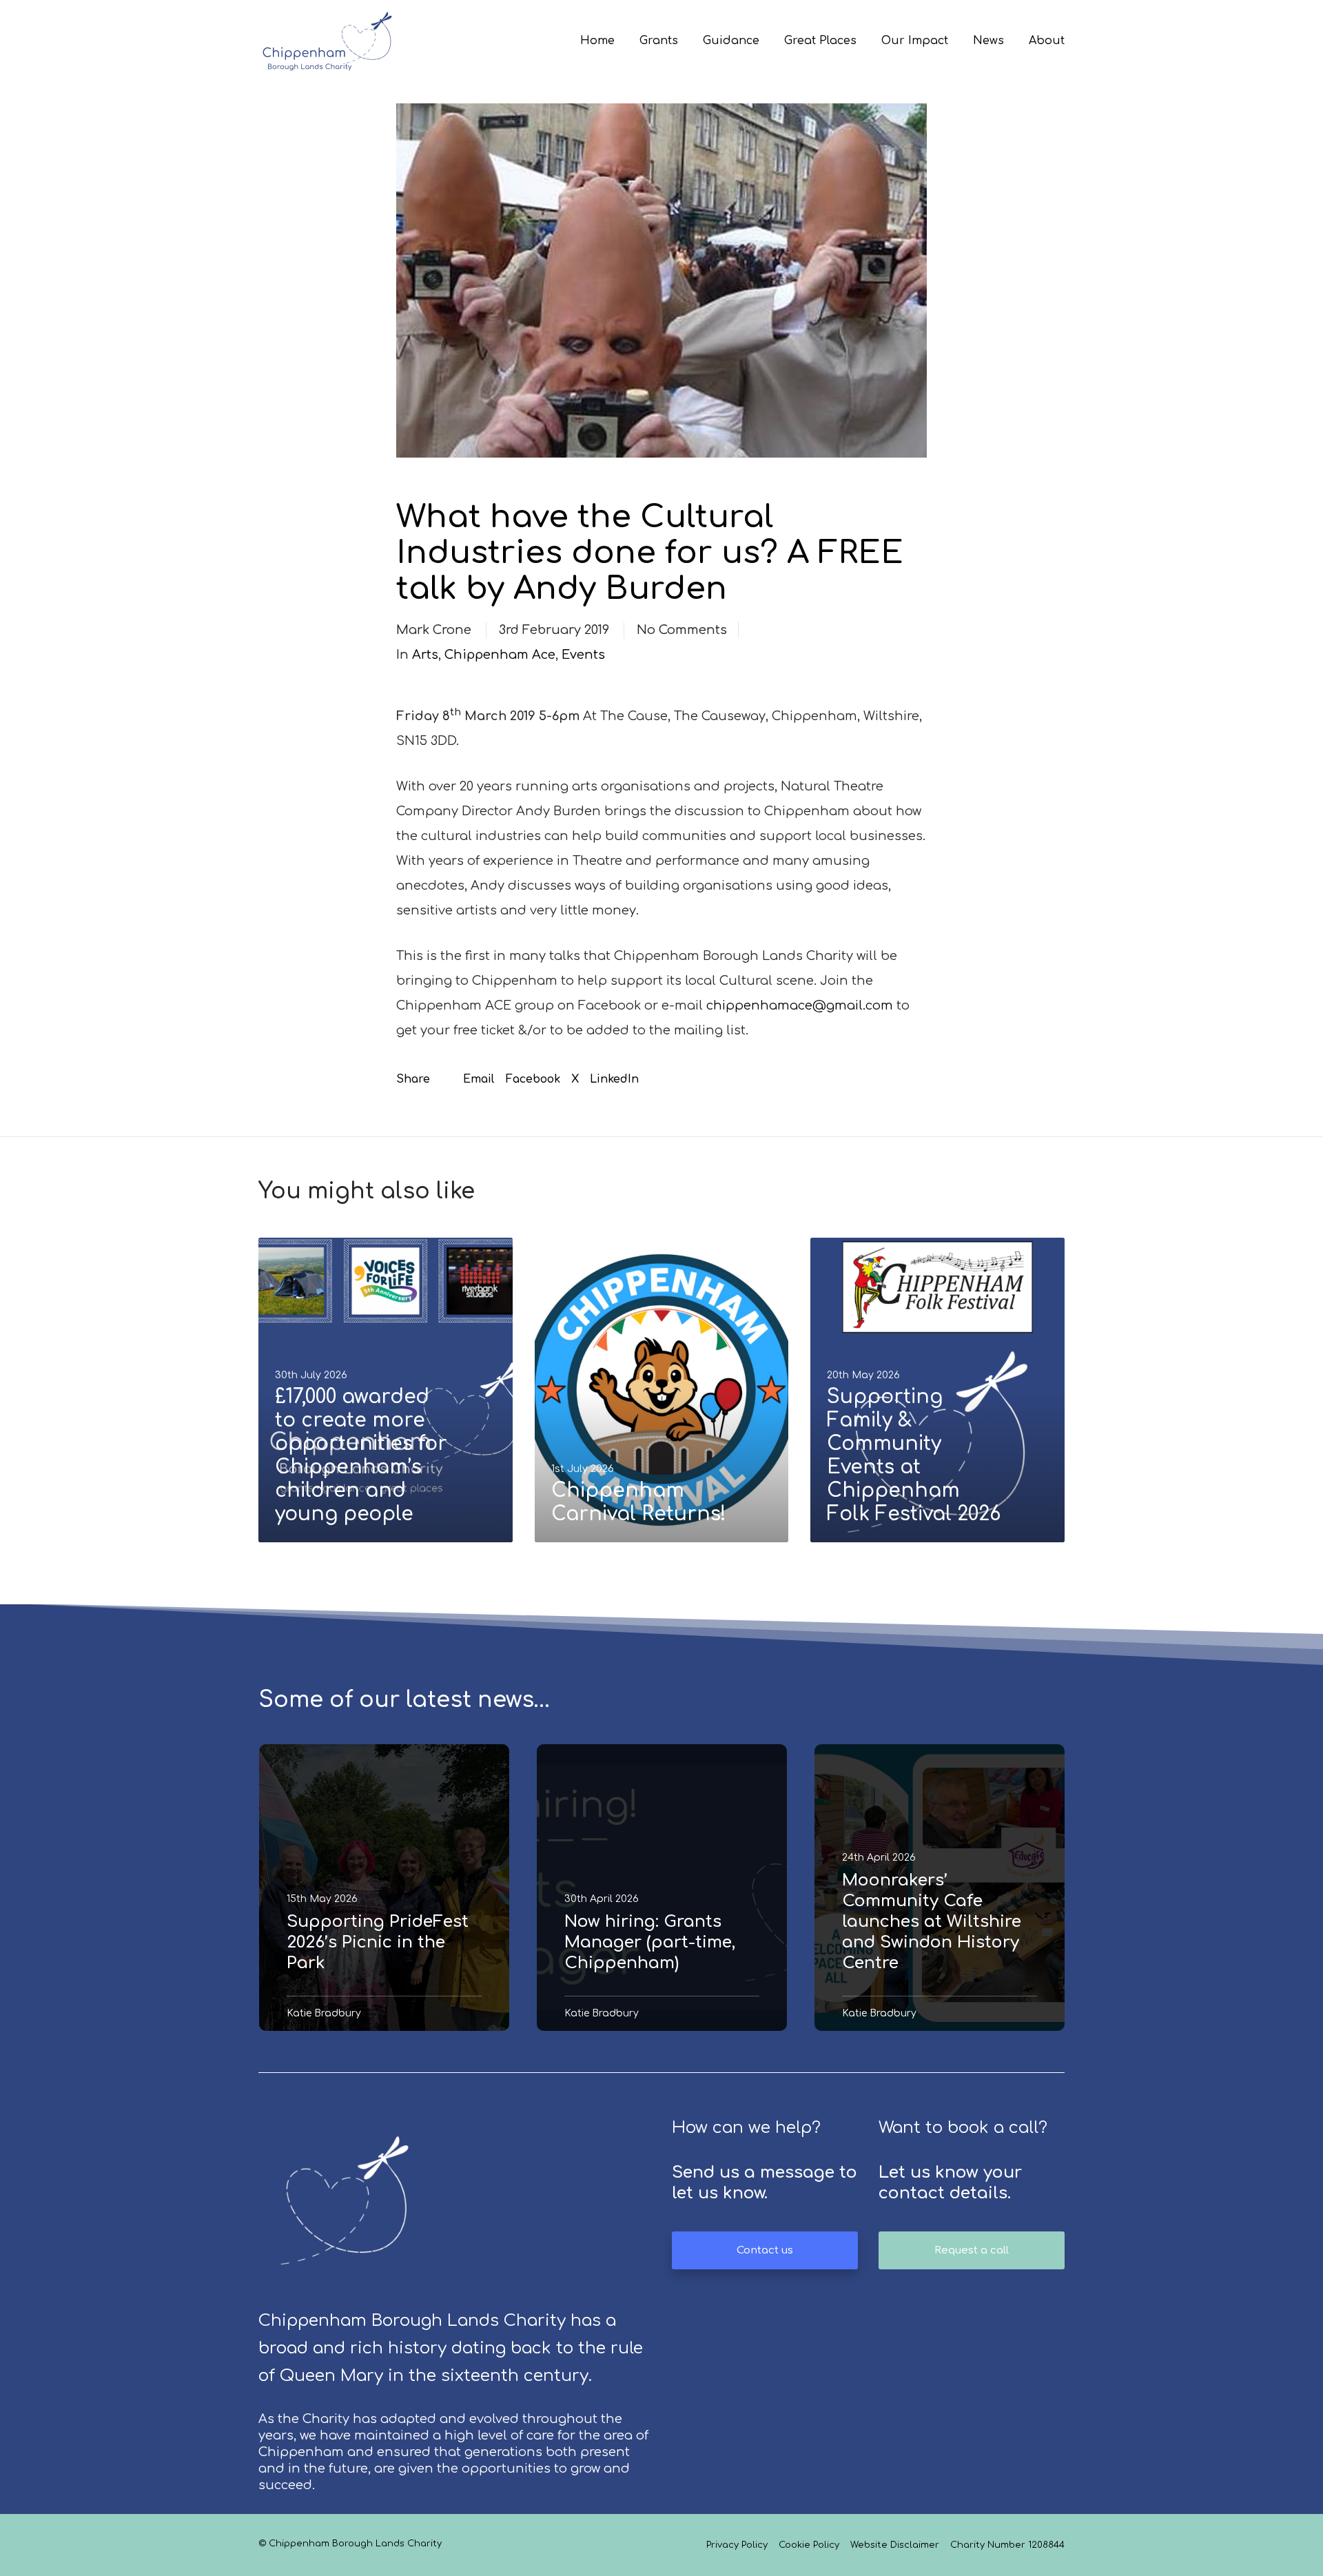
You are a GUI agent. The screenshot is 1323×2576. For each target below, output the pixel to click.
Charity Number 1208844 (1007, 2545)
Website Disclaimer (895, 2545)
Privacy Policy (737, 2545)
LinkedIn (614, 1079)
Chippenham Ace (500, 655)
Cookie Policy (809, 2545)
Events (583, 655)
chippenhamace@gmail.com (800, 1005)
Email (479, 1079)
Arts (425, 655)
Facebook (533, 1079)
